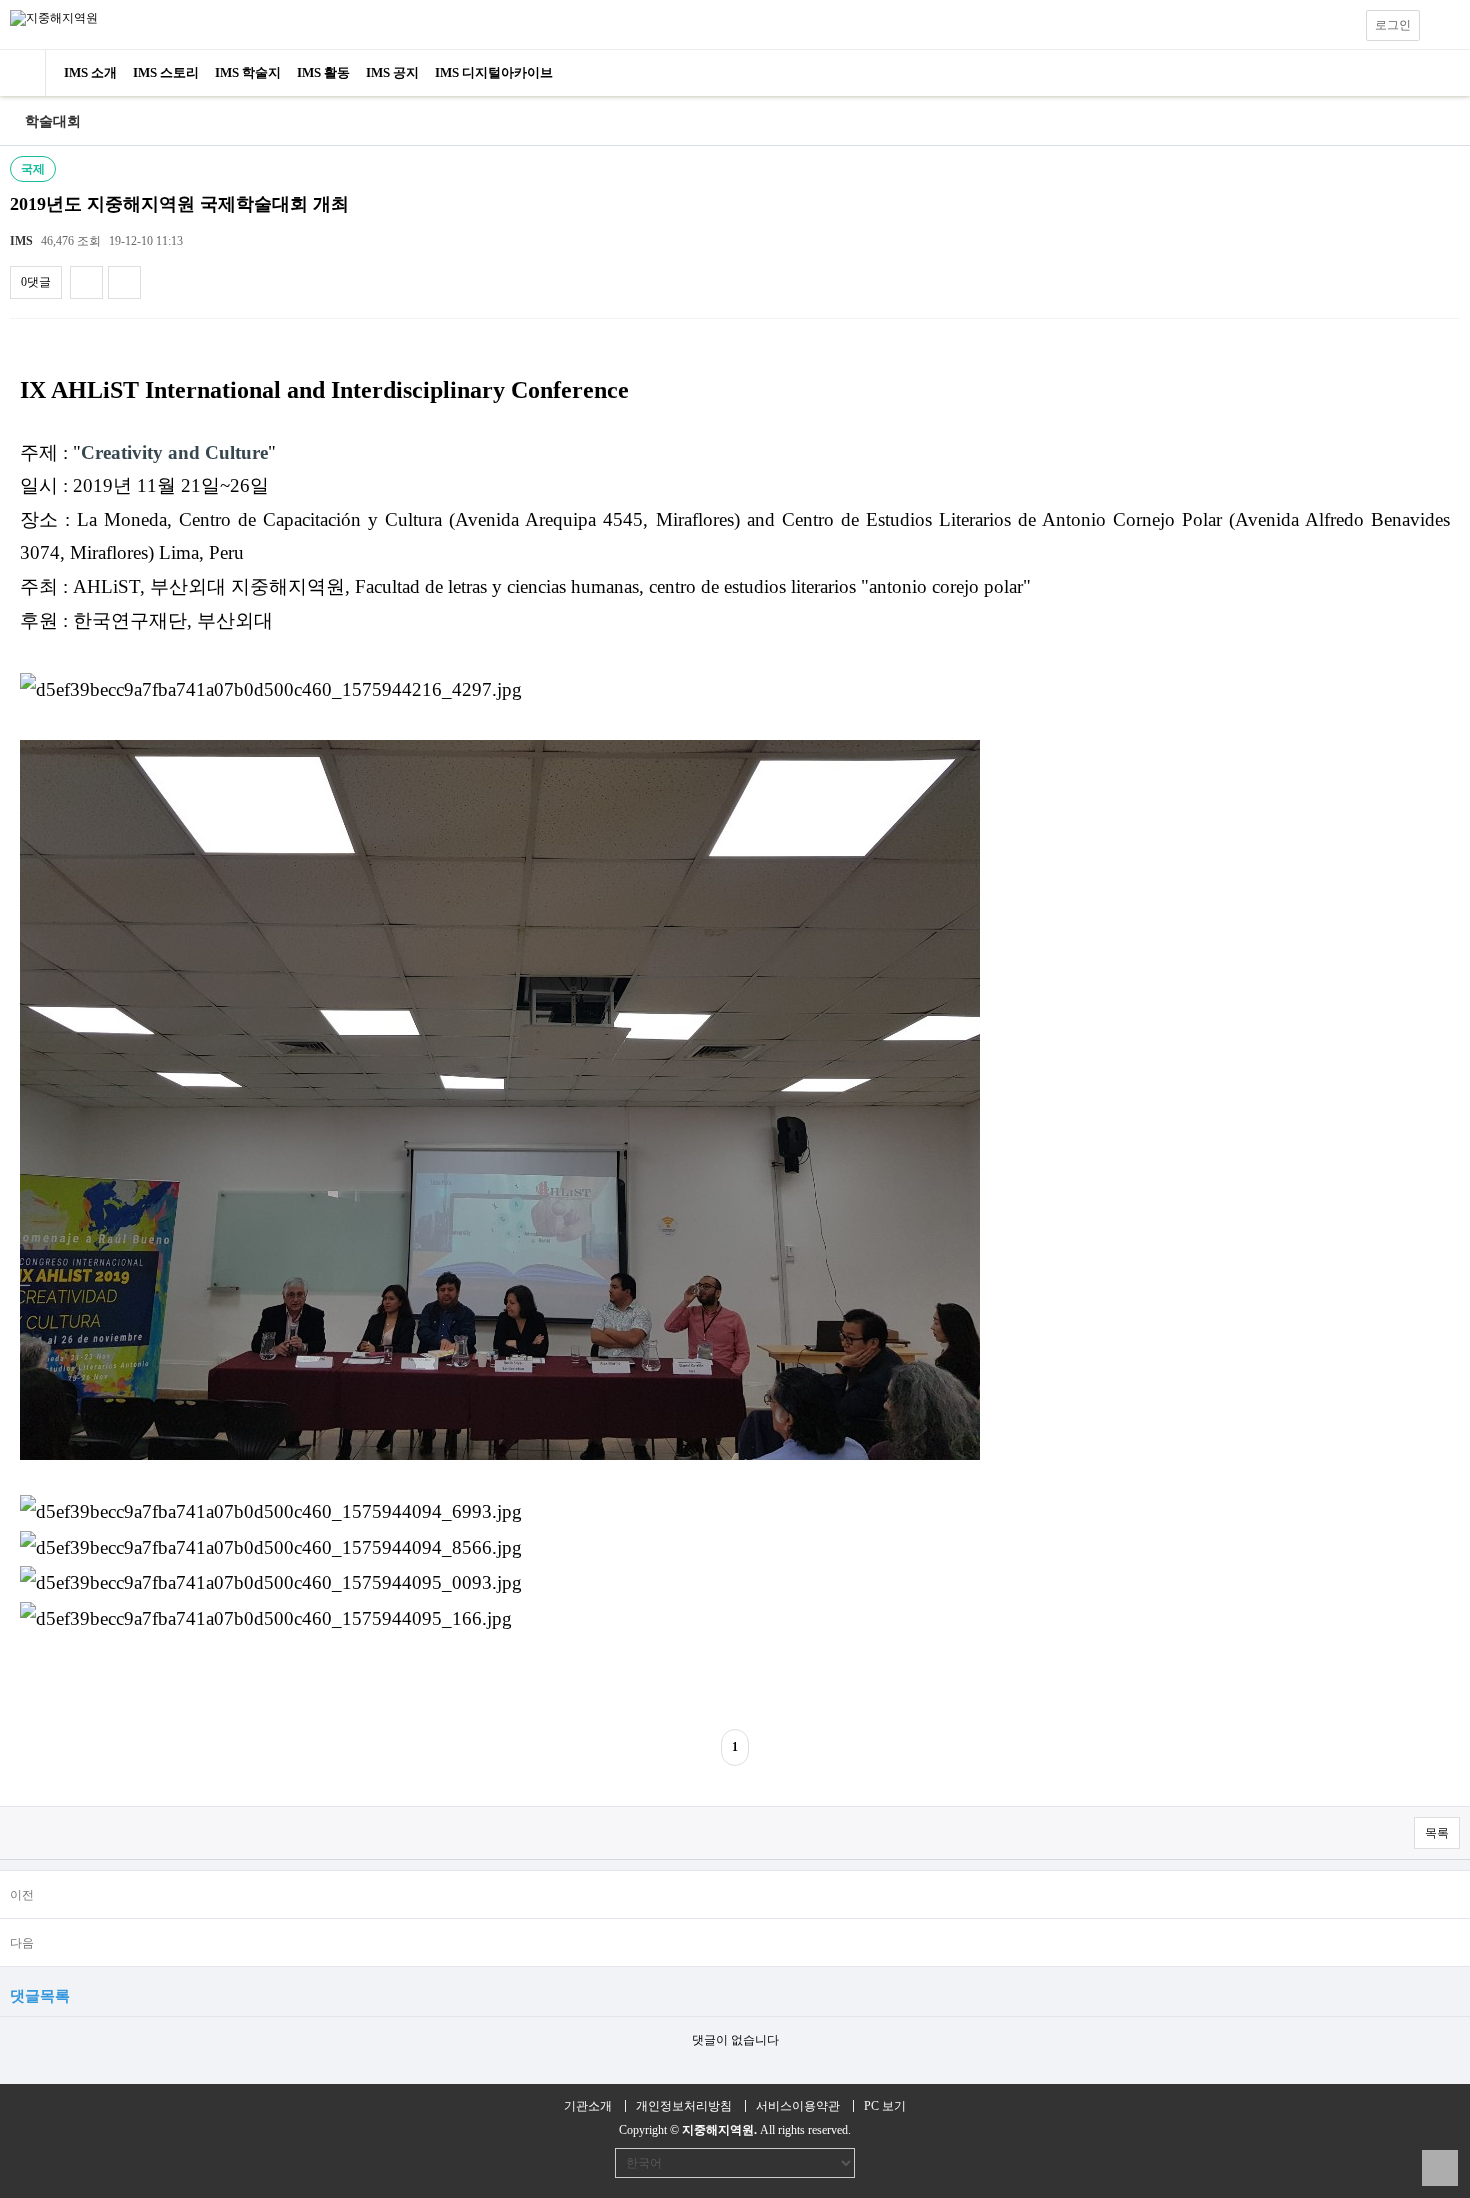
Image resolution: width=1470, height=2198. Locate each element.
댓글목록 (40, 1995)
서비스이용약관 (798, 2106)
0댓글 (36, 282)
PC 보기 (885, 2106)
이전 (22, 1895)
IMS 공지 (392, 72)
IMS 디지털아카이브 (494, 72)
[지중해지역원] (54, 17)
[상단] (1440, 2168)
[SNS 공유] (124, 282)
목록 (1437, 1833)
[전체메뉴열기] (23, 73)
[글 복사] (86, 282)
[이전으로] (12, 121)
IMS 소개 (90, 72)
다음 (22, 1943)
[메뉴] (1445, 25)
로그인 (1393, 25)
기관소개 (588, 2106)
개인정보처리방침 (684, 2106)
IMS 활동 (323, 72)
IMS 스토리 (166, 72)
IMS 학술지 (248, 72)
